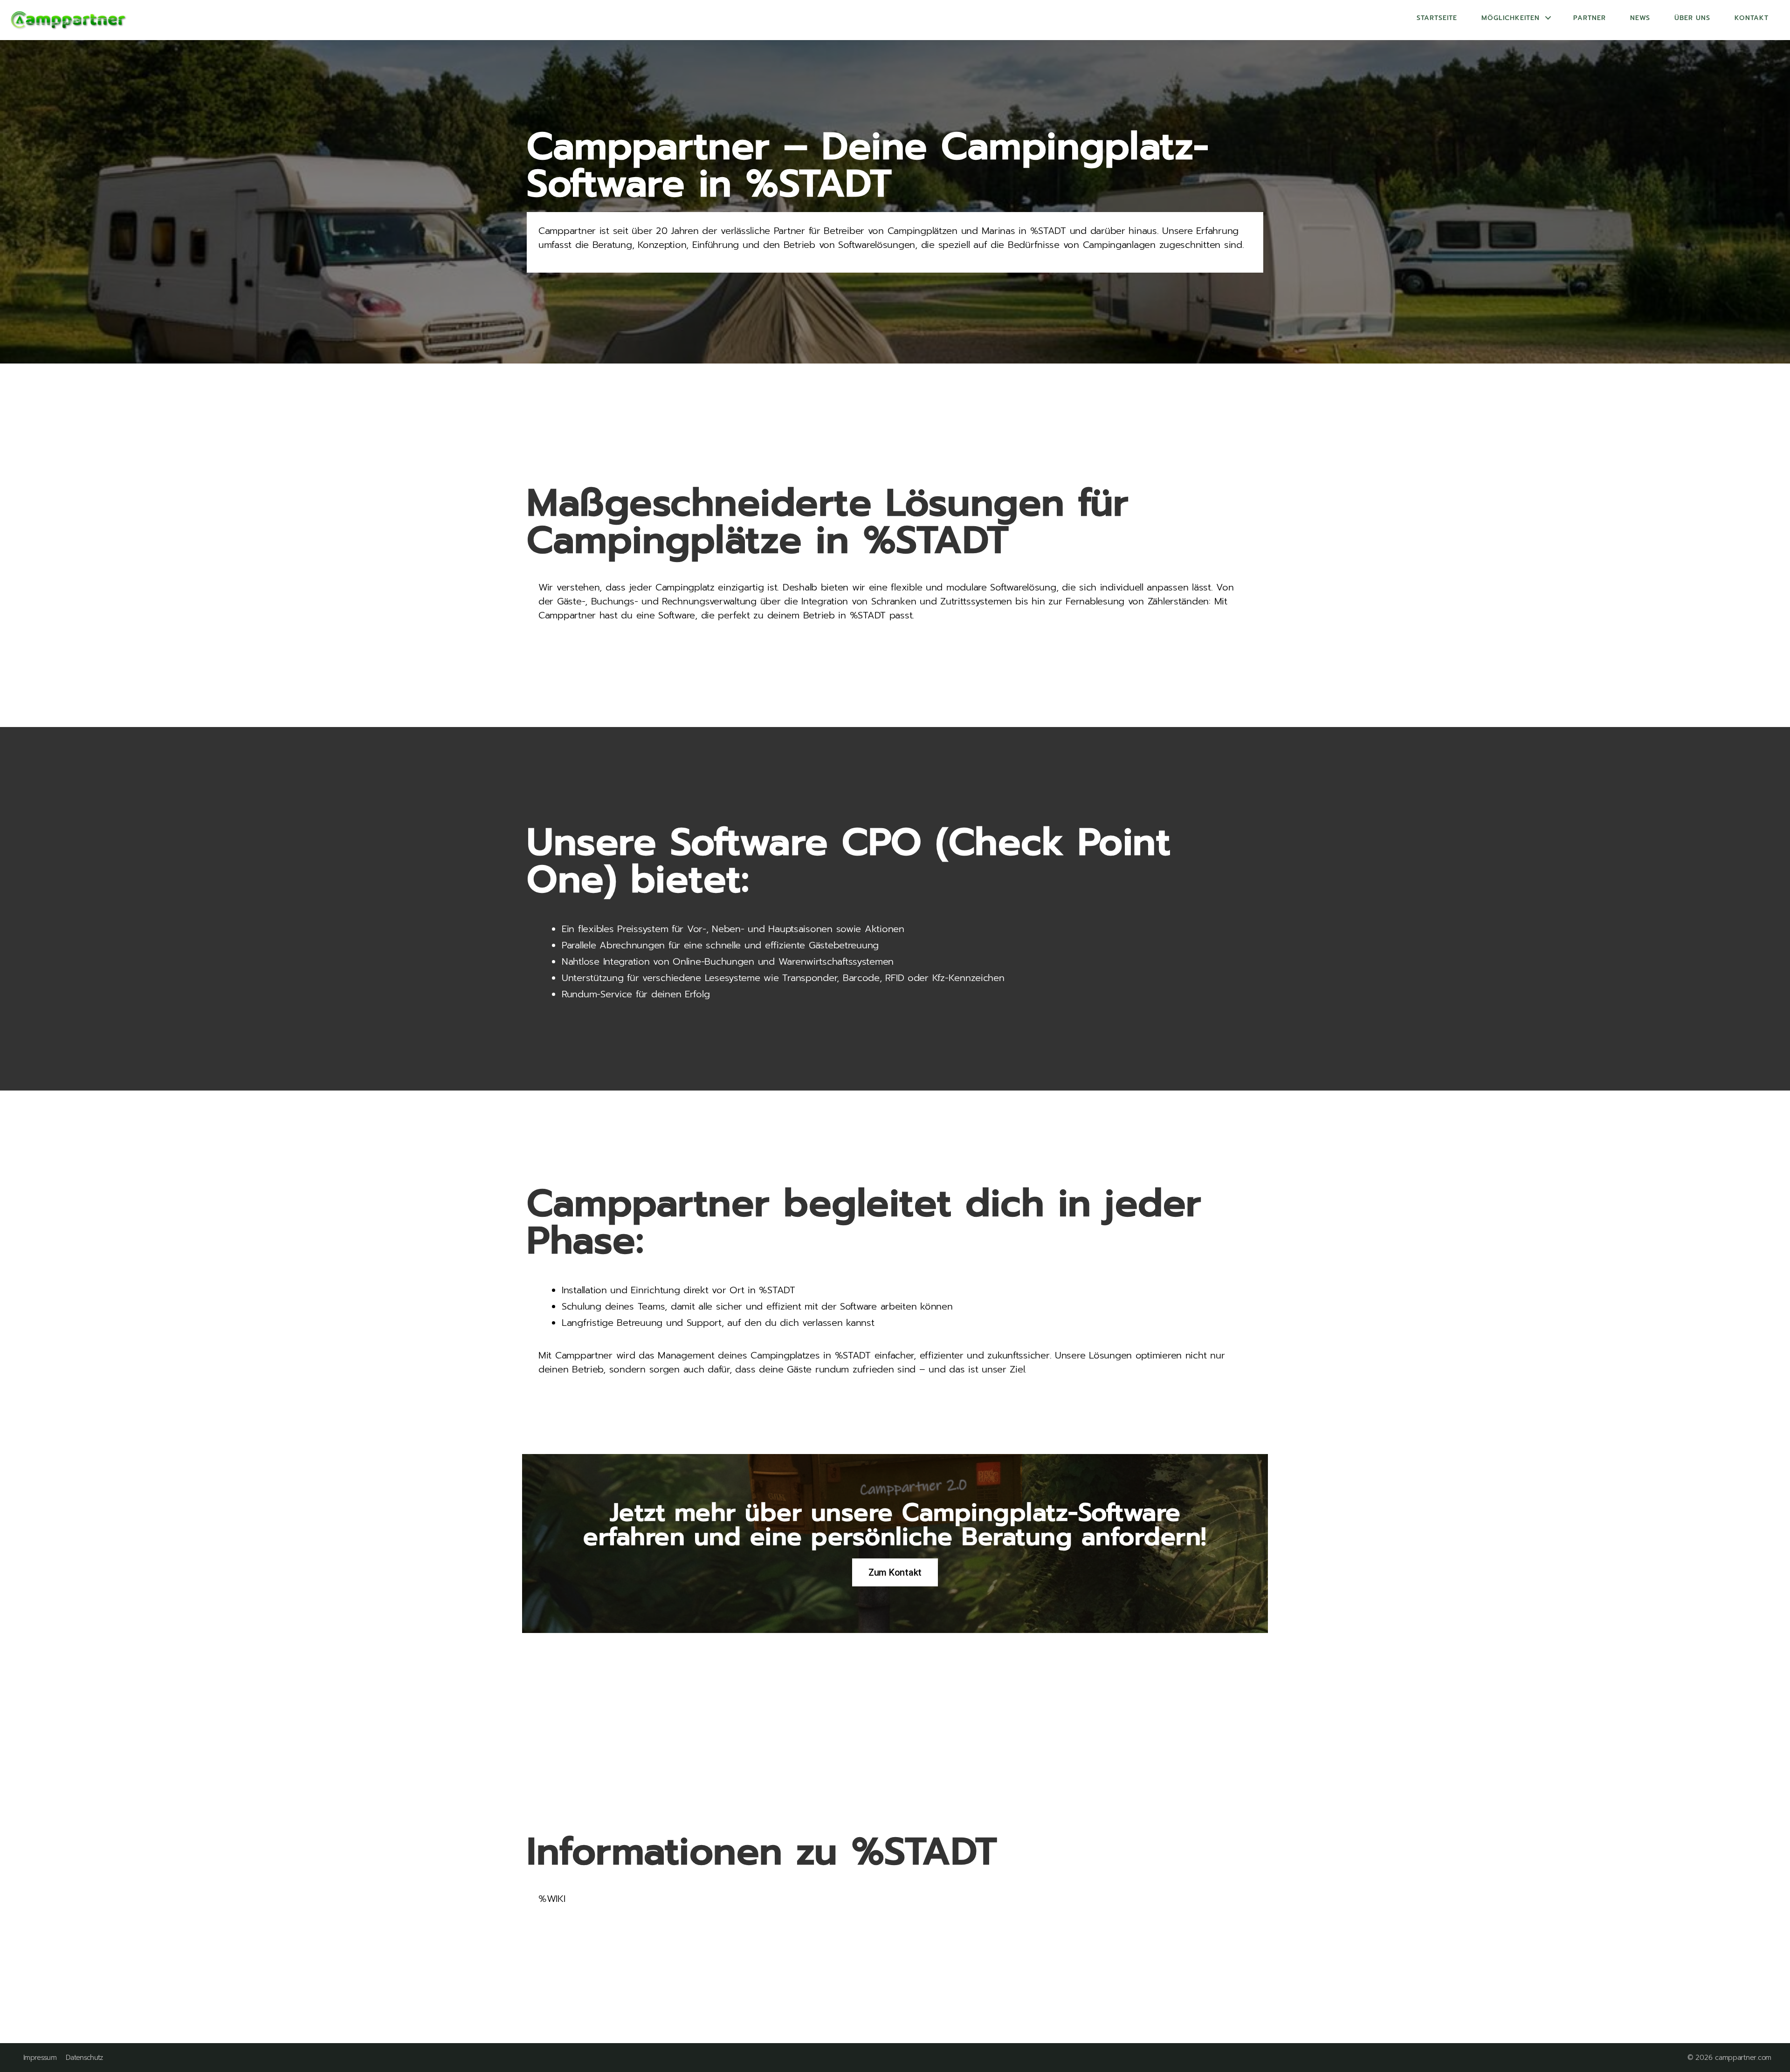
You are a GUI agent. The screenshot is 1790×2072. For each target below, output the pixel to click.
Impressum (40, 2058)
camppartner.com (1743, 2058)
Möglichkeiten (1511, 18)
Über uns (1692, 18)
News (1640, 18)
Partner (1590, 18)
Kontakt (1752, 18)
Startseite (1437, 18)
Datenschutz (84, 2058)
